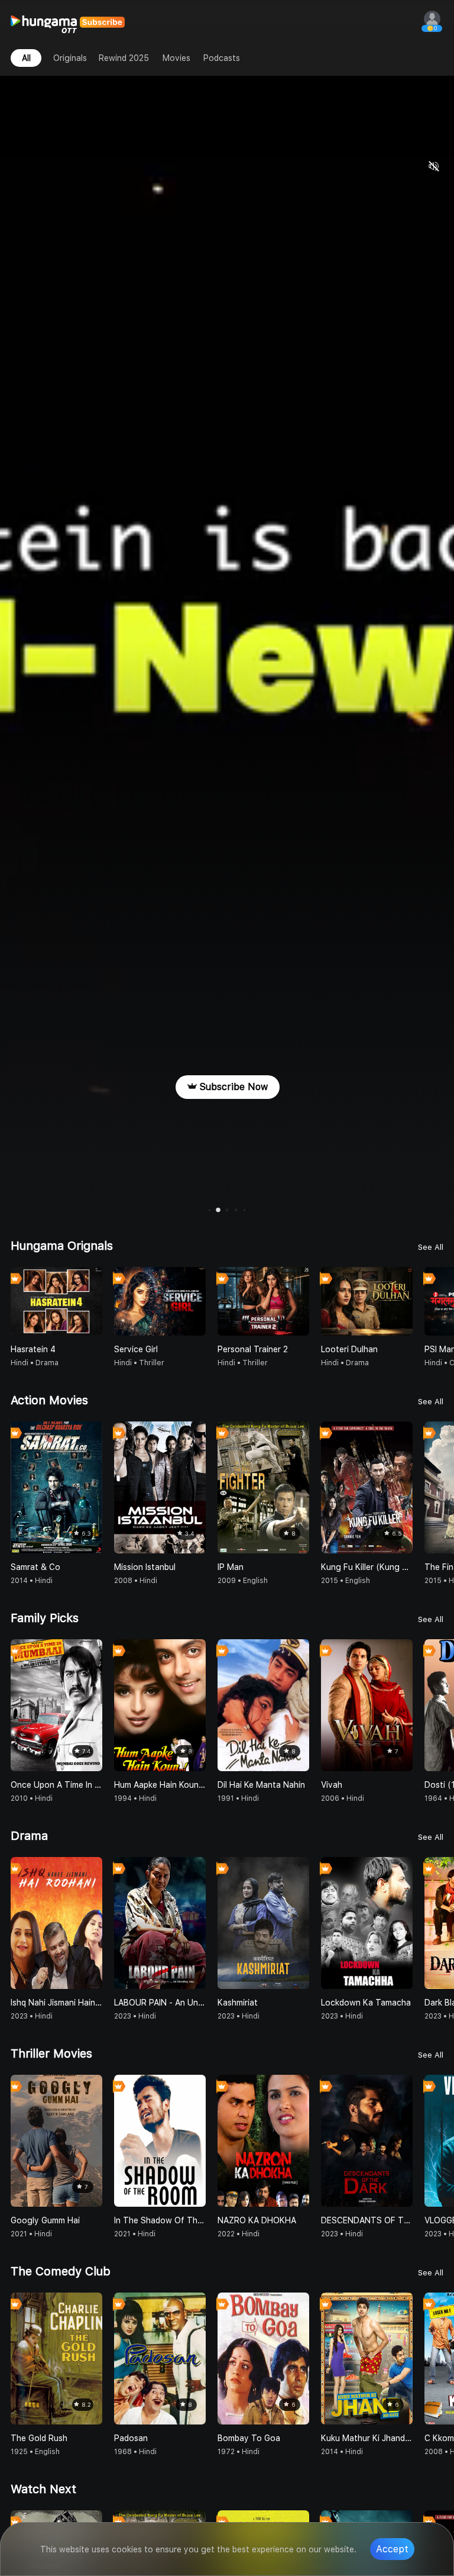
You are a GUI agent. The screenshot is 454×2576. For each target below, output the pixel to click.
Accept (392, 2549)
